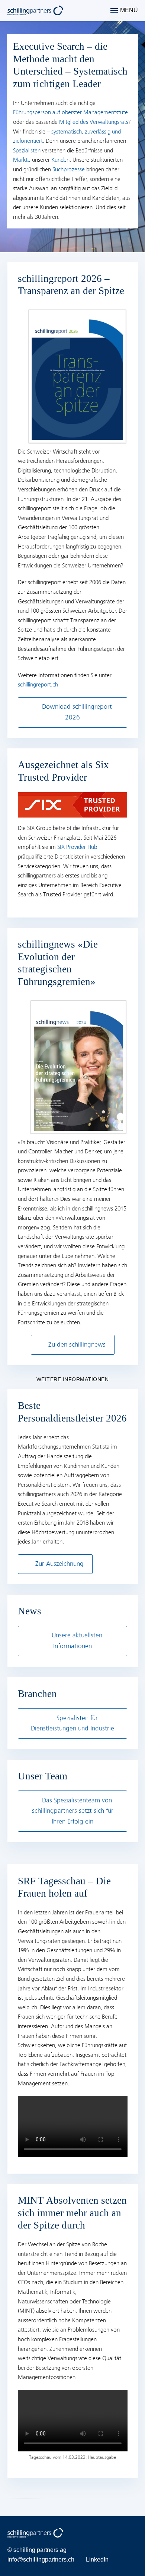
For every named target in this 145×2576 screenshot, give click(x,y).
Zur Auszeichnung (59, 1564)
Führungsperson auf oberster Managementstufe (70, 112)
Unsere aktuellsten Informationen (77, 1641)
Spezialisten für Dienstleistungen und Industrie (72, 1723)
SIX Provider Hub (77, 847)
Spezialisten (27, 151)
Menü (129, 10)
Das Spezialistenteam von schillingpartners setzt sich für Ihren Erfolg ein (73, 1811)
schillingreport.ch (38, 685)
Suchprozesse (69, 169)
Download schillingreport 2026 (77, 712)
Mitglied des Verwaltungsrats (94, 122)
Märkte (22, 160)
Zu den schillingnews (77, 1345)
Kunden (60, 160)
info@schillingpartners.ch (41, 2559)
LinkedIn (97, 2559)
